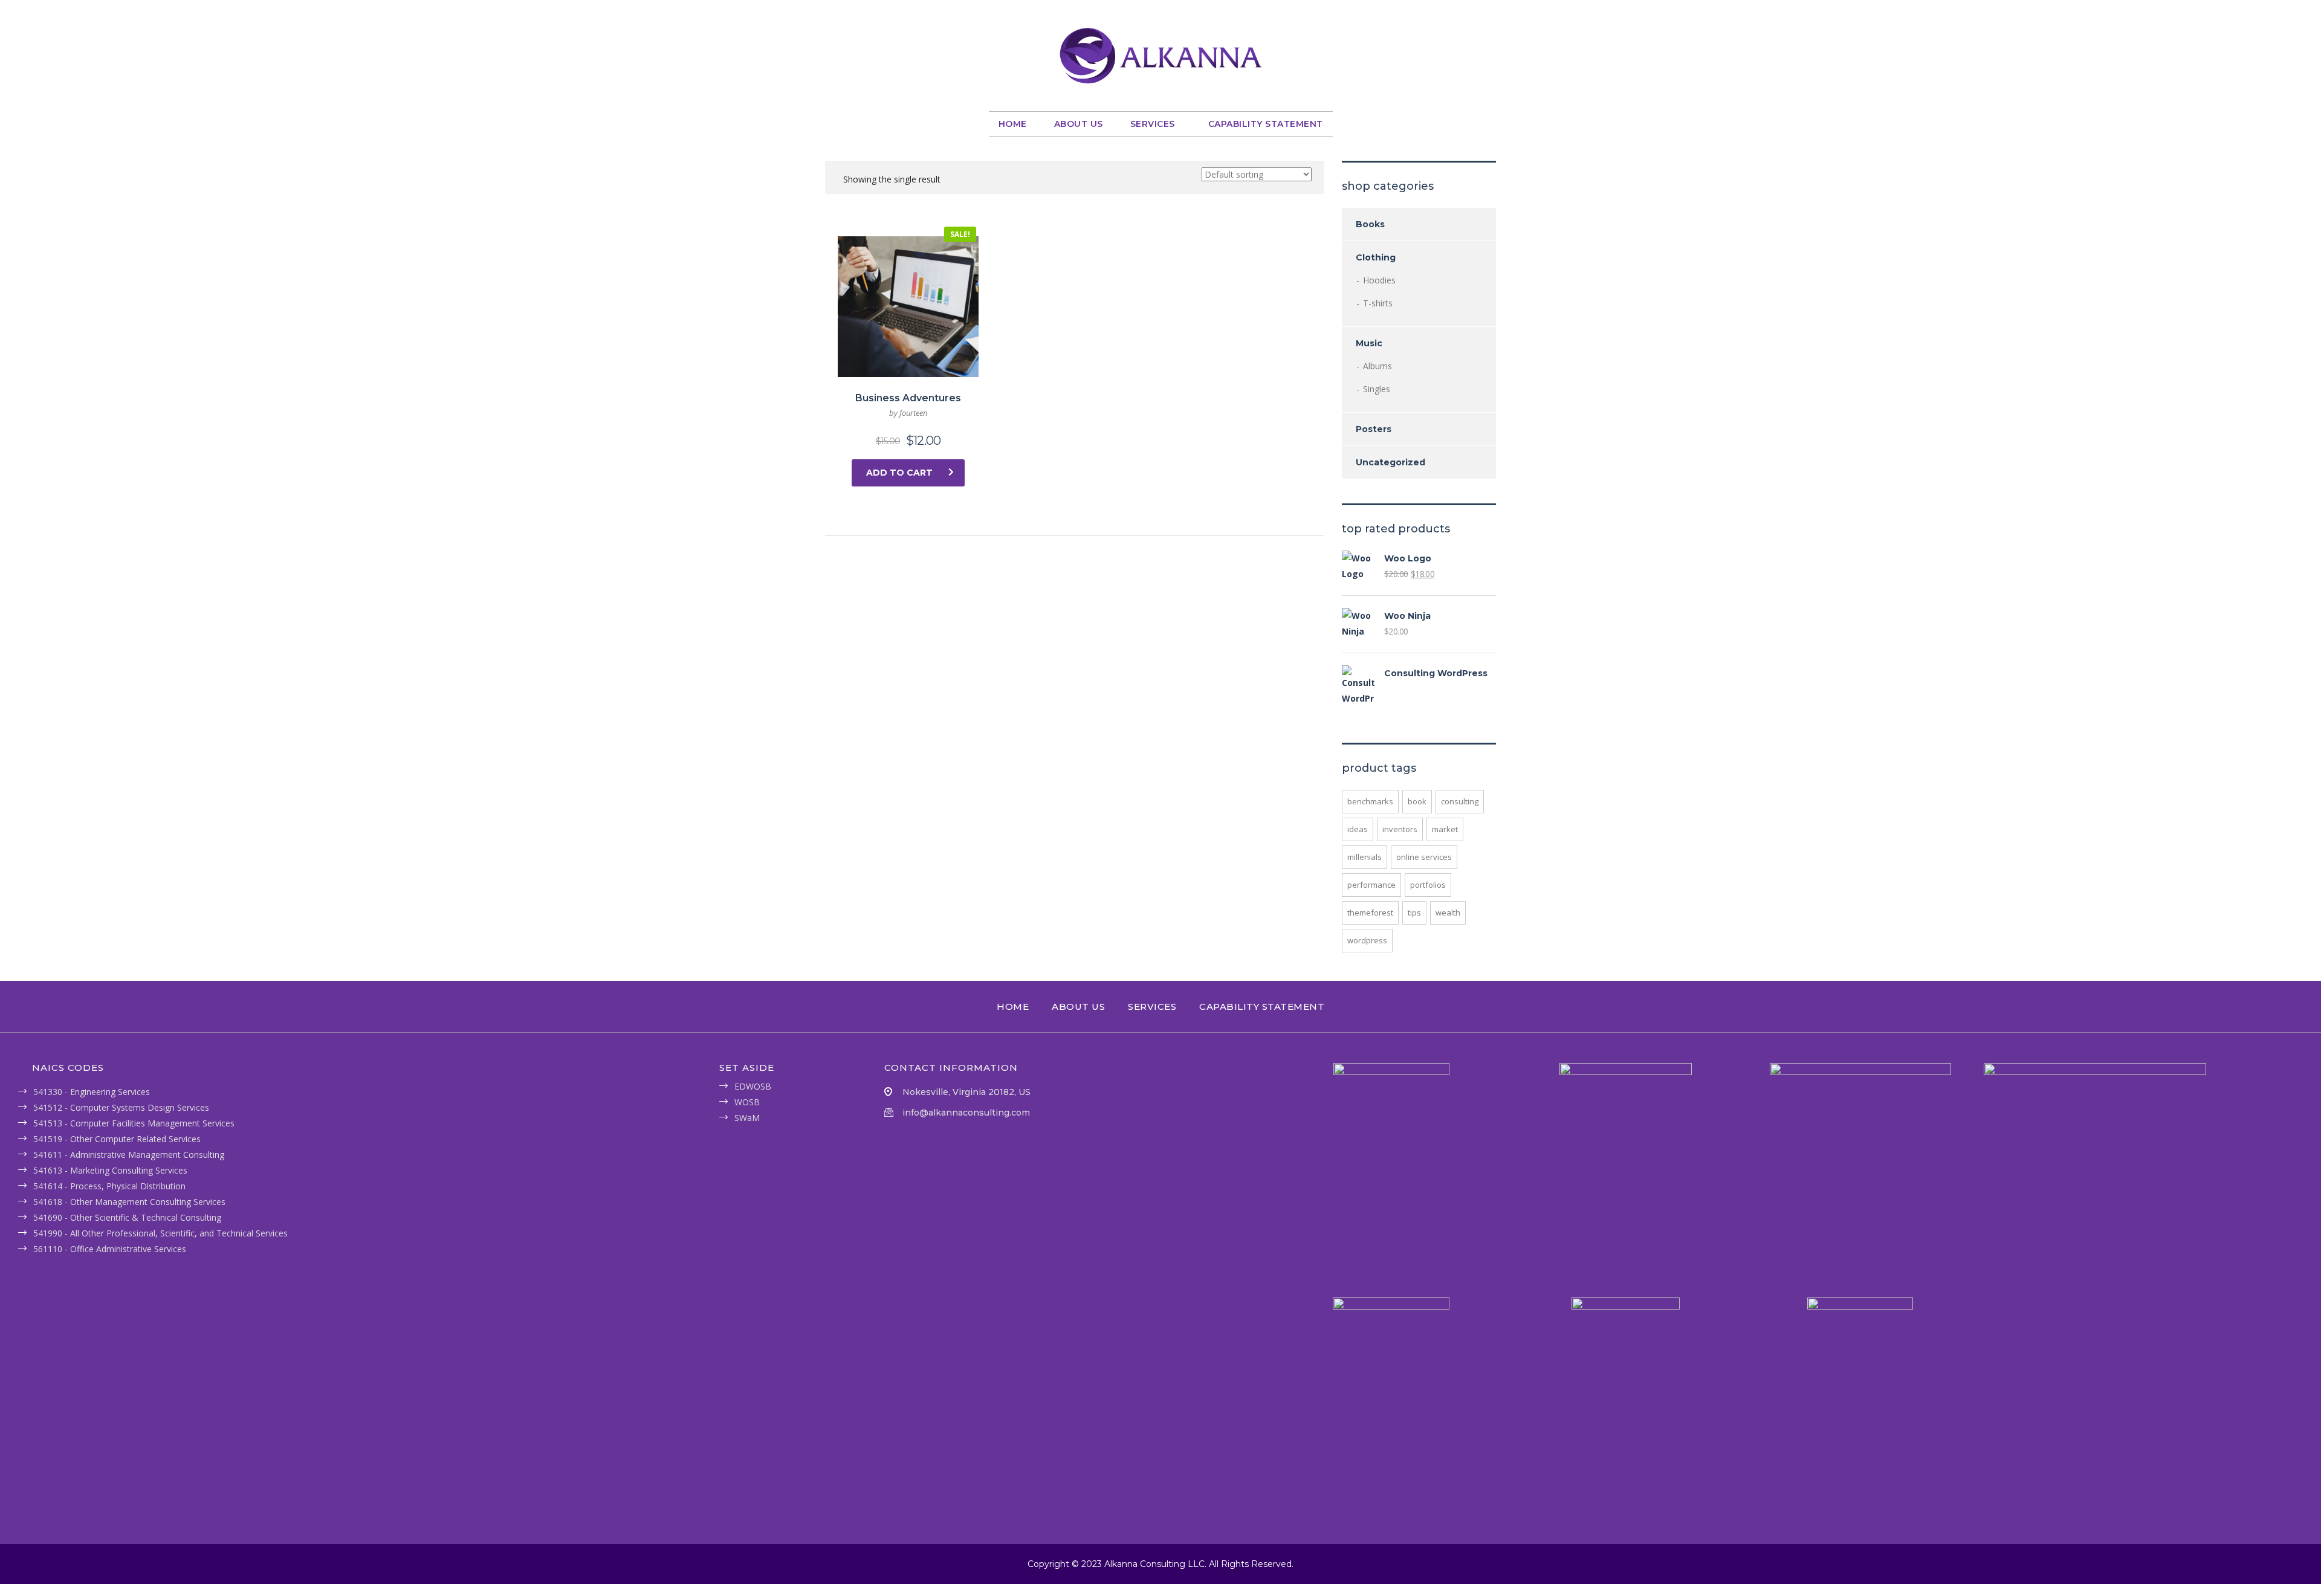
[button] (1156, 124)
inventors (1400, 829)
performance (1371, 885)
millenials (1364, 857)
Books (1370, 224)
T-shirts (1378, 303)
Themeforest (1370, 913)
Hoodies (1379, 280)
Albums (1377, 366)
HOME (1013, 124)
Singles (1377, 389)
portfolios (1428, 885)
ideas (1358, 829)
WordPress (1367, 940)
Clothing (1376, 257)
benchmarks (1370, 801)
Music (1369, 343)
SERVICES (1153, 124)
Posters (1374, 429)
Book (1417, 801)
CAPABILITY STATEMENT (1266, 124)
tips (1414, 913)
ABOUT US (1079, 124)
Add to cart (899, 473)
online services (1424, 857)
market (1445, 829)
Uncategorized (1390, 462)
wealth (1448, 913)
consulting (1460, 801)
